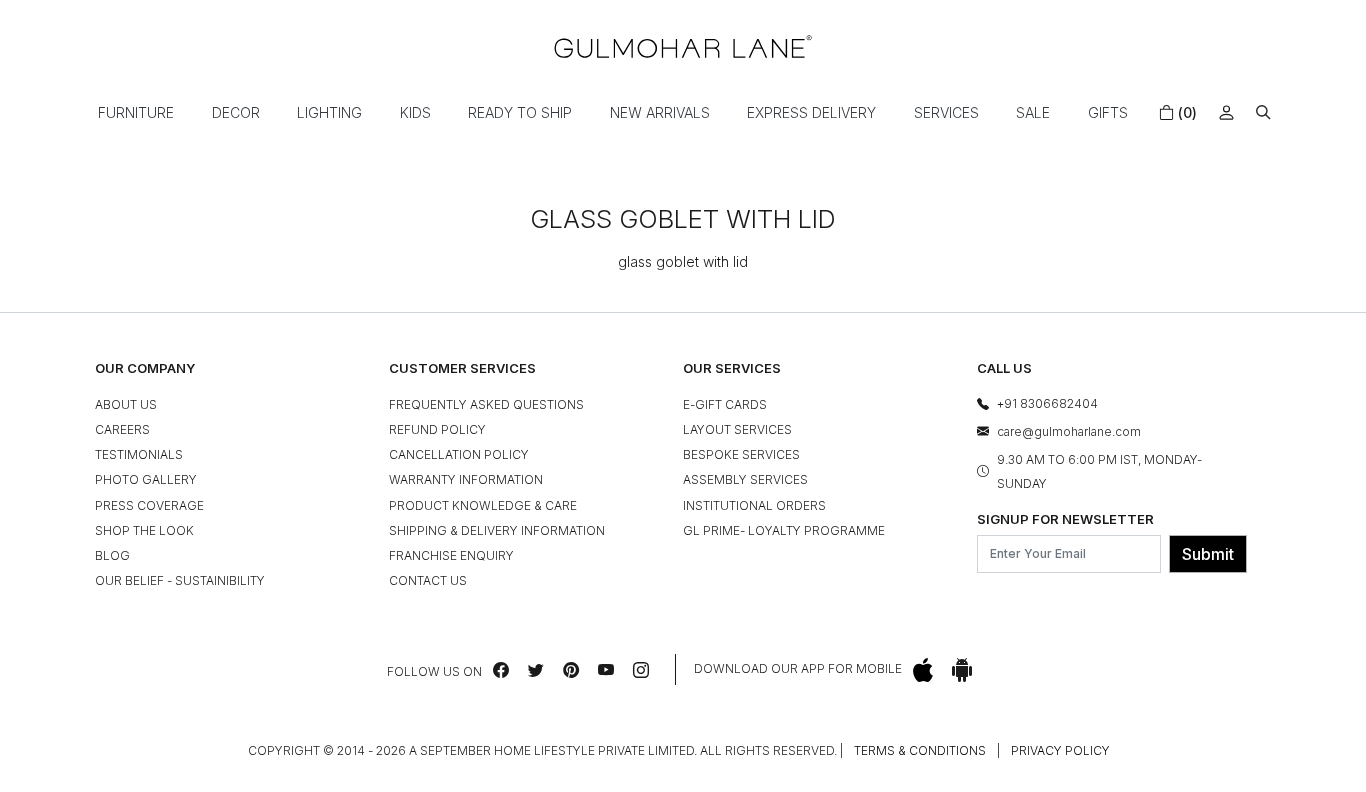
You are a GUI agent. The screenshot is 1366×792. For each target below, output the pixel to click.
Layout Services (737, 429)
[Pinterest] (571, 670)
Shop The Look (144, 530)
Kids (415, 112)
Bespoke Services (741, 454)
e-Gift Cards (725, 404)
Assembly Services (745, 479)
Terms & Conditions (920, 750)
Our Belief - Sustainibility (180, 580)
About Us (126, 404)
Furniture (136, 112)
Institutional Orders (754, 505)
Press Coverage (149, 505)
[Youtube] (606, 670)
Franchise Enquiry (451, 555)
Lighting (329, 112)
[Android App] (962, 669)
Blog (112, 555)
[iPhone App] (923, 669)
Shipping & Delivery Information (497, 530)
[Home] (683, 46)
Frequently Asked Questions (486, 404)
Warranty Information (466, 479)
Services (946, 112)
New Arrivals (660, 112)
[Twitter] (536, 670)
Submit (1208, 554)
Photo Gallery (146, 479)
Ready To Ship (520, 112)
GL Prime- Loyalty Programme (784, 530)
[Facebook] (501, 670)
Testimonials (139, 454)
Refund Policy (437, 429)
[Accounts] (1226, 112)
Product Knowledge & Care (483, 505)
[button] (1263, 112)
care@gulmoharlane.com (1069, 431)
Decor (236, 112)
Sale (1033, 112)
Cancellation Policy (459, 454)
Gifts (1108, 112)
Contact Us (428, 580)
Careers (122, 429)
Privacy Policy (1060, 750)
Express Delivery (811, 112)
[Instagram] (641, 670)
